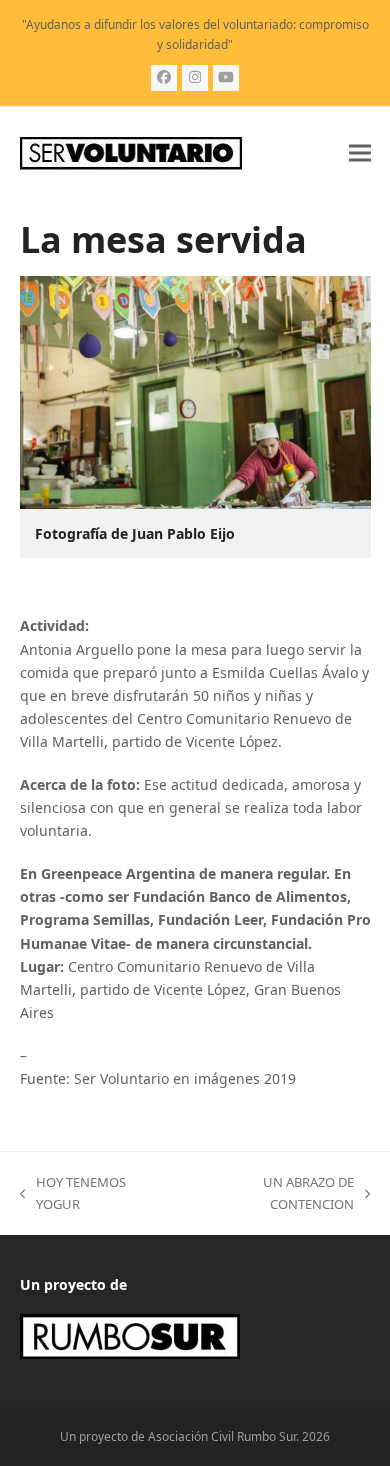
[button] (360, 153)
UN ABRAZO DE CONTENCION (269, 1194)
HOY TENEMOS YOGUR (73, 1194)
